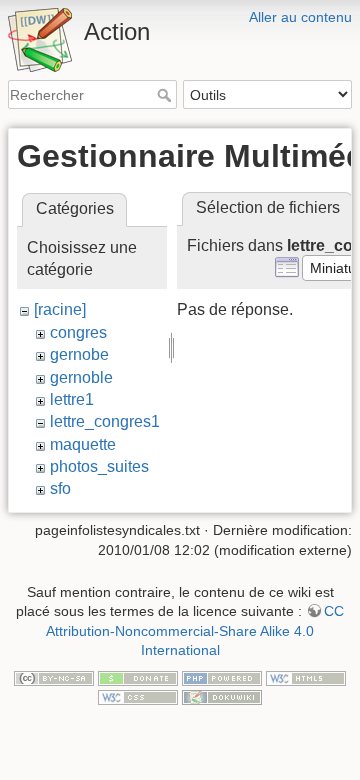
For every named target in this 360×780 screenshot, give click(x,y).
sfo (60, 488)
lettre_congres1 (105, 421)
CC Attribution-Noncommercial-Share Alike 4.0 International (195, 630)
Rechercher (166, 95)
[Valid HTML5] (306, 677)
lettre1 (72, 399)
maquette (83, 444)
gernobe (79, 354)
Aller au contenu (300, 17)
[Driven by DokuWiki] (222, 697)
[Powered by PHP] (222, 677)
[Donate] (138, 677)
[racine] (60, 309)
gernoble (81, 377)
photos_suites (99, 466)
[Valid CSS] (138, 697)
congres (78, 332)
